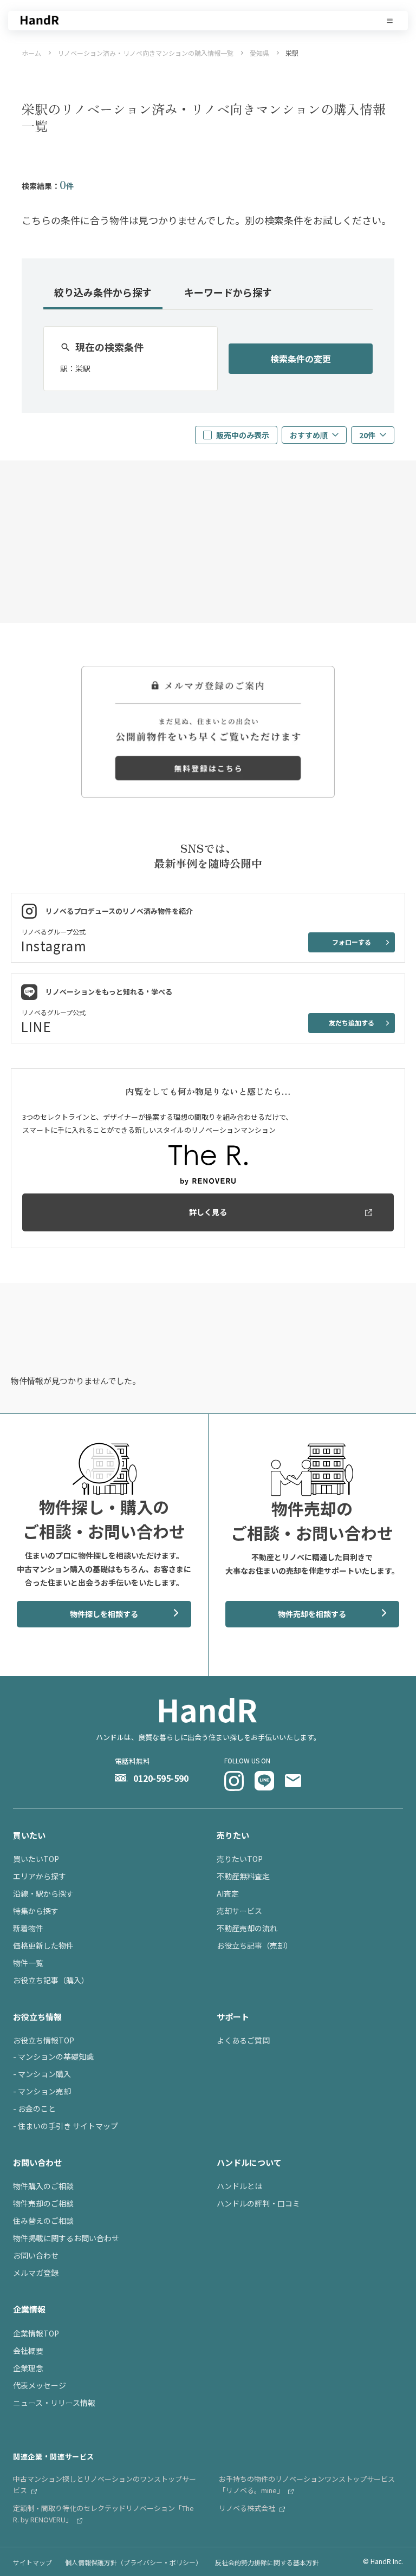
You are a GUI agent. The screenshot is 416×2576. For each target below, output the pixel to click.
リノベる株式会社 (248, 2508)
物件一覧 (28, 1963)
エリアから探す (40, 1876)
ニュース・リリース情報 (54, 2403)
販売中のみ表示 (243, 435)
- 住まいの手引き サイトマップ (66, 2126)
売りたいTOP (240, 1859)
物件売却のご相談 (43, 2203)
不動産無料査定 (243, 1876)
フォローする (352, 942)
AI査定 (228, 1893)
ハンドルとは (239, 2186)
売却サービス (239, 1911)
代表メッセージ (40, 2385)
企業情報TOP (36, 2333)
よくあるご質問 (243, 2040)
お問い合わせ (36, 2255)
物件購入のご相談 (43, 2186)
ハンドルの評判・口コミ (258, 2203)
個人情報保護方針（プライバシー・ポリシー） (134, 2562)
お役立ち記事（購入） (51, 1980)
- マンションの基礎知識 (53, 2056)
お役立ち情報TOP (44, 2040)
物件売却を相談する (312, 1614)
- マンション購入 (42, 2074)
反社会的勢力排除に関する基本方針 (267, 2562)
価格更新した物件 (43, 1945)
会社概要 (28, 2351)
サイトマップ (32, 2562)
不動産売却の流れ (247, 1928)
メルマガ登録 (36, 2273)
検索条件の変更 (301, 359)
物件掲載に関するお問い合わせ (66, 2238)
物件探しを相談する (104, 1614)
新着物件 (28, 1928)
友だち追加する (352, 1023)
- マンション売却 (42, 2091)
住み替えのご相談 (43, 2221)
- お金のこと (34, 2108)
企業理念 (28, 2368)
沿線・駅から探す (43, 1893)
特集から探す (36, 1911)
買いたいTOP (36, 1859)
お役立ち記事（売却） (255, 1945)
